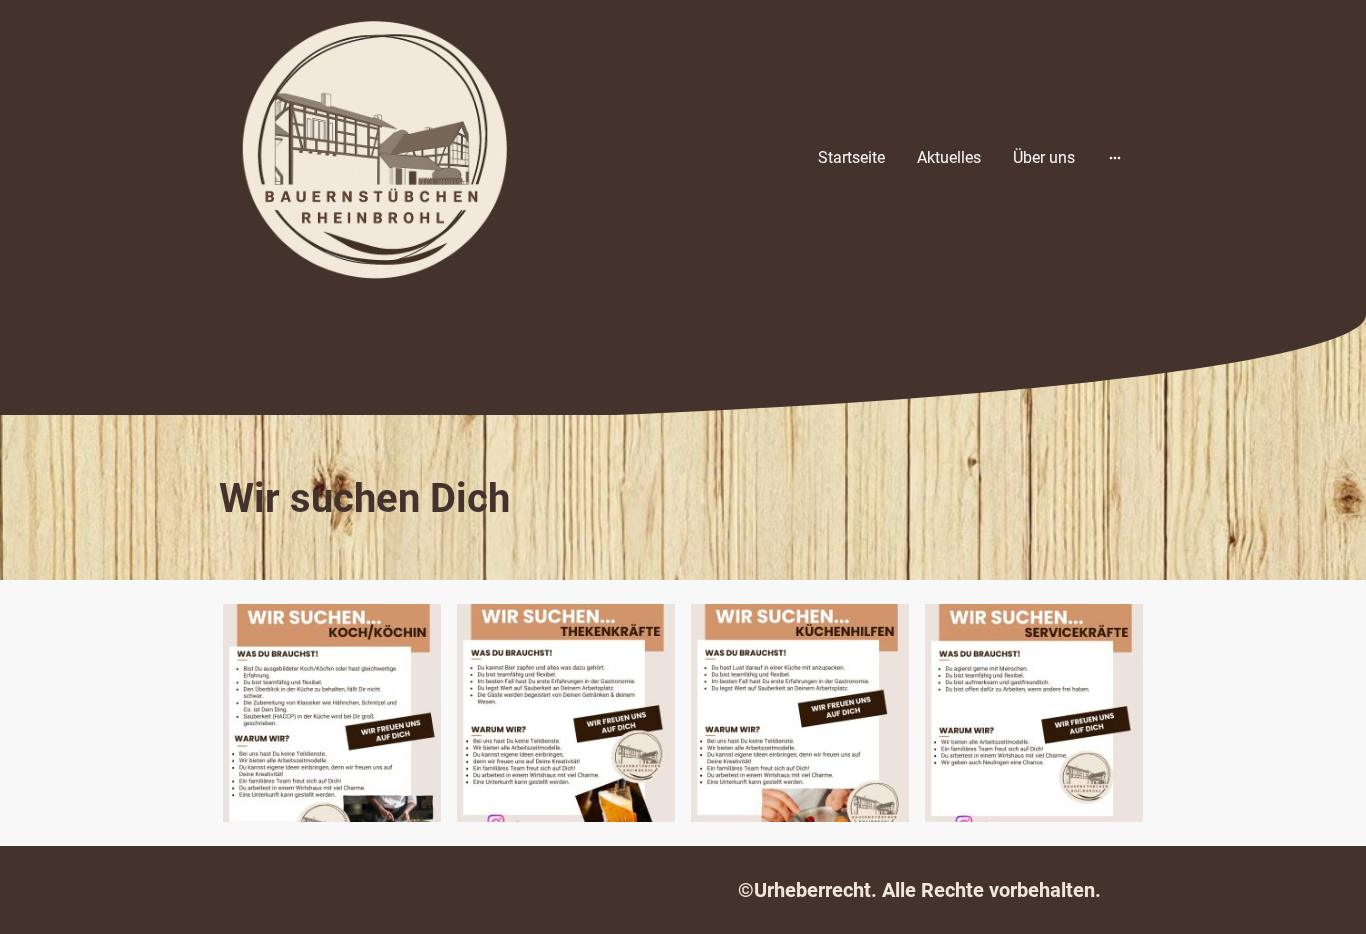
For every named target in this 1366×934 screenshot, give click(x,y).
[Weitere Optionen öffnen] (1115, 158)
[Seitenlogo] (373, 157)
